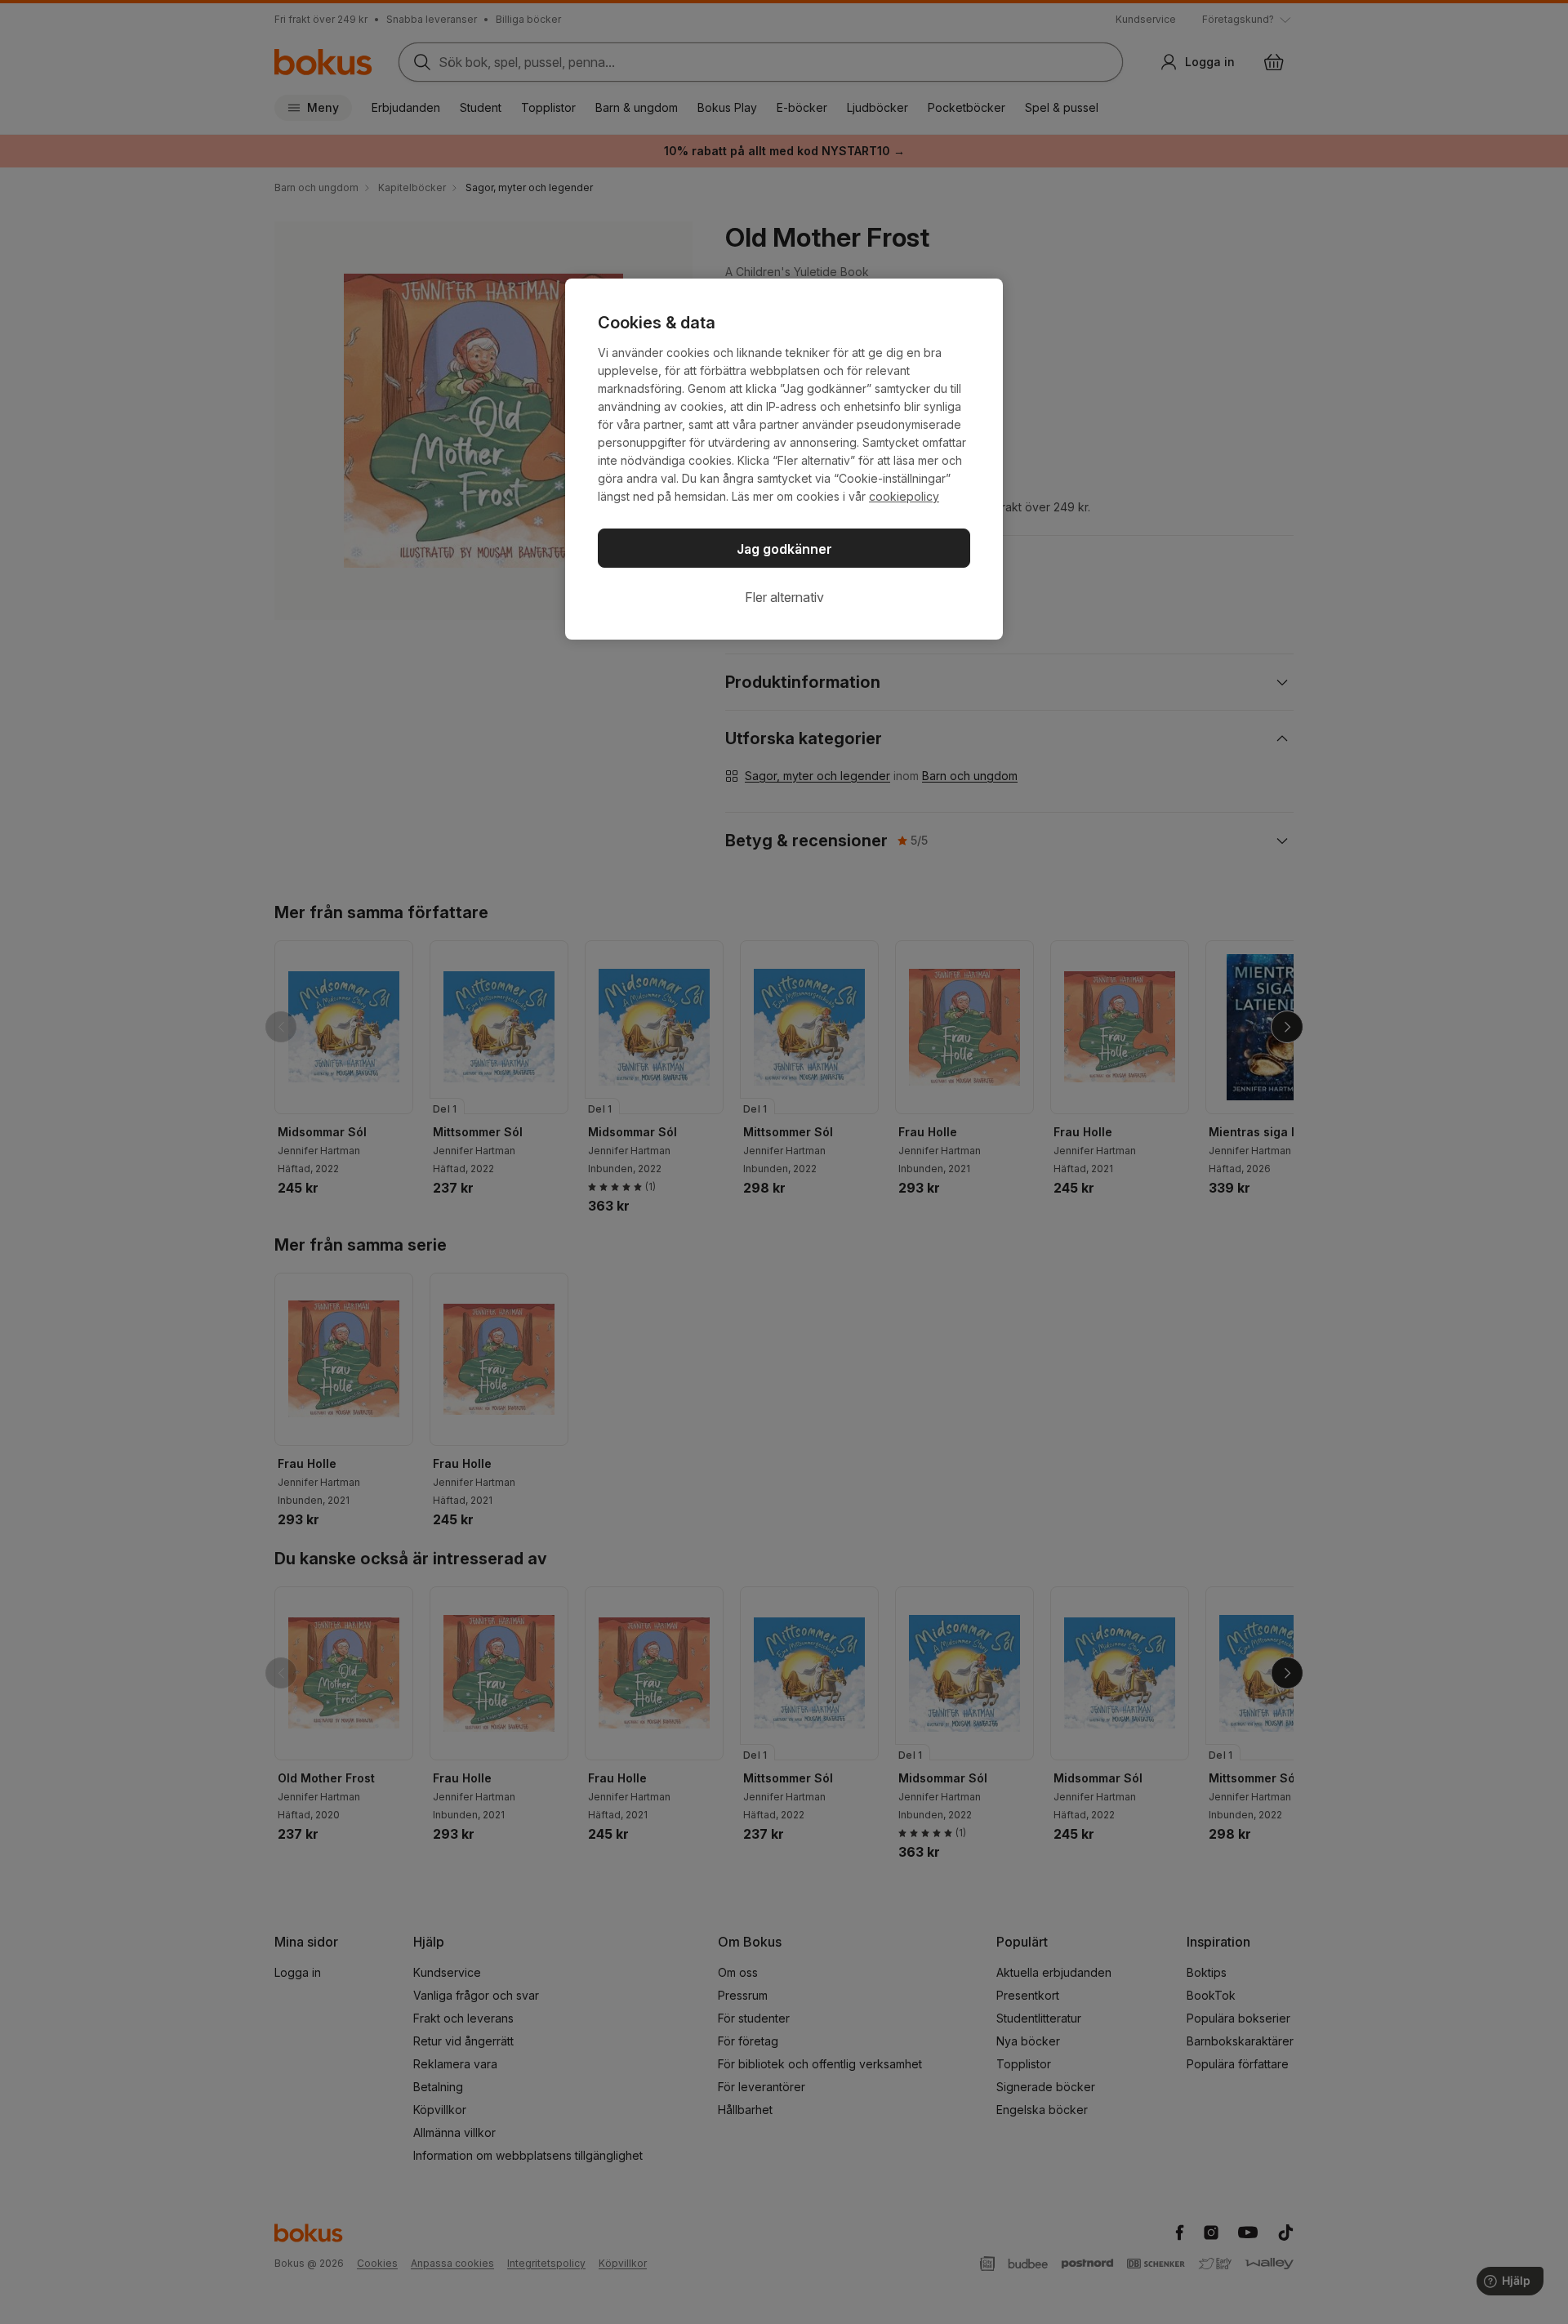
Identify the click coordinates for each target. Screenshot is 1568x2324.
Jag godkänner (784, 549)
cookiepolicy (904, 496)
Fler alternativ (784, 597)
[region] (784, 459)
